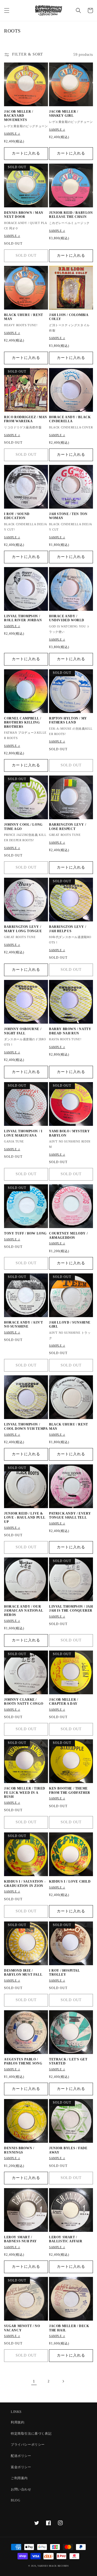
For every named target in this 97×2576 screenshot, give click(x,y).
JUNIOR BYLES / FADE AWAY (68, 2150)
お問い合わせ (21, 2489)
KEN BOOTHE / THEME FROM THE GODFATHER (70, 1791)
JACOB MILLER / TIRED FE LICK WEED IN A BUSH (25, 1793)
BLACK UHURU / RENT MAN (24, 317)
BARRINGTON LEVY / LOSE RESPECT (67, 827)
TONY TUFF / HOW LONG (25, 1233)
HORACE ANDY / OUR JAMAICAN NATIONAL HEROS (23, 1611)
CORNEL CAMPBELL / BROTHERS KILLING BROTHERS (22, 723)
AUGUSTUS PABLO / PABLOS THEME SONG (23, 2061)
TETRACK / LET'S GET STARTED (68, 2061)
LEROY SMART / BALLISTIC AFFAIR (66, 2239)
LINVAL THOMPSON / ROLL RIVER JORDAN (23, 618)
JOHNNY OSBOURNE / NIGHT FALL (23, 1031)
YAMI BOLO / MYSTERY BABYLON (69, 1133)
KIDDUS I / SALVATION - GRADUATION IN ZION (25, 1884)
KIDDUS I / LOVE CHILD (70, 1882)
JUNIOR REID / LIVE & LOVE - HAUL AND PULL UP (25, 1518)
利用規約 (18, 2422)
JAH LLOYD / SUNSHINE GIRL (70, 1325)
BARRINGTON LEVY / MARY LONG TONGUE (23, 929)
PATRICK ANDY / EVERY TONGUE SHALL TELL (70, 1516)
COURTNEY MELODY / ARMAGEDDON (68, 1236)
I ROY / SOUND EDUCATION (17, 516)
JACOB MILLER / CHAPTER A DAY (63, 1702)
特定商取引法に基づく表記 (31, 2434)
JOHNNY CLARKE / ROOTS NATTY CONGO (24, 1702)
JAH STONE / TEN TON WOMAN (68, 516)
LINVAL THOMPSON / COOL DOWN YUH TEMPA (26, 1427)
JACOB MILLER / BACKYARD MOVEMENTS (18, 116)
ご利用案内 (19, 2478)
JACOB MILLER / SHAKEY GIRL (63, 114)
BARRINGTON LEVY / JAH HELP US (67, 929)
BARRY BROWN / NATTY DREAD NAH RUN (70, 1031)
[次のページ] (63, 2381)
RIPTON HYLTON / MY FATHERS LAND (68, 721)
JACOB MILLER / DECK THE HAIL (69, 2328)
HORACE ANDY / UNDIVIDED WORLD (67, 618)
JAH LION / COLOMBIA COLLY (69, 317)
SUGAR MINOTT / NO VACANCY (22, 2328)
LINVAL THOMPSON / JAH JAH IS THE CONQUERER (71, 1609)
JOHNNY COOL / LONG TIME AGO (23, 827)
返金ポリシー (21, 2467)
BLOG (15, 2500)
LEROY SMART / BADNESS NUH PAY (20, 2239)
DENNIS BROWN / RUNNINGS (19, 2150)
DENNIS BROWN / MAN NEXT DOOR (24, 215)
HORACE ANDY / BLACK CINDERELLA (70, 419)
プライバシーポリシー (28, 2445)
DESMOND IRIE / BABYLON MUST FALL (23, 1973)
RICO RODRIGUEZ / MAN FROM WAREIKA (26, 419)
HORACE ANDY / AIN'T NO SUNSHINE (23, 1325)
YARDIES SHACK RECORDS (53, 2566)
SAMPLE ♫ (12, 134)
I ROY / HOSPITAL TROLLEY (64, 1973)
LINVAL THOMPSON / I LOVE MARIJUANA (23, 1133)
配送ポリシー (21, 2456)
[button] (7, 10)
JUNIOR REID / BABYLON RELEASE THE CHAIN (71, 215)
